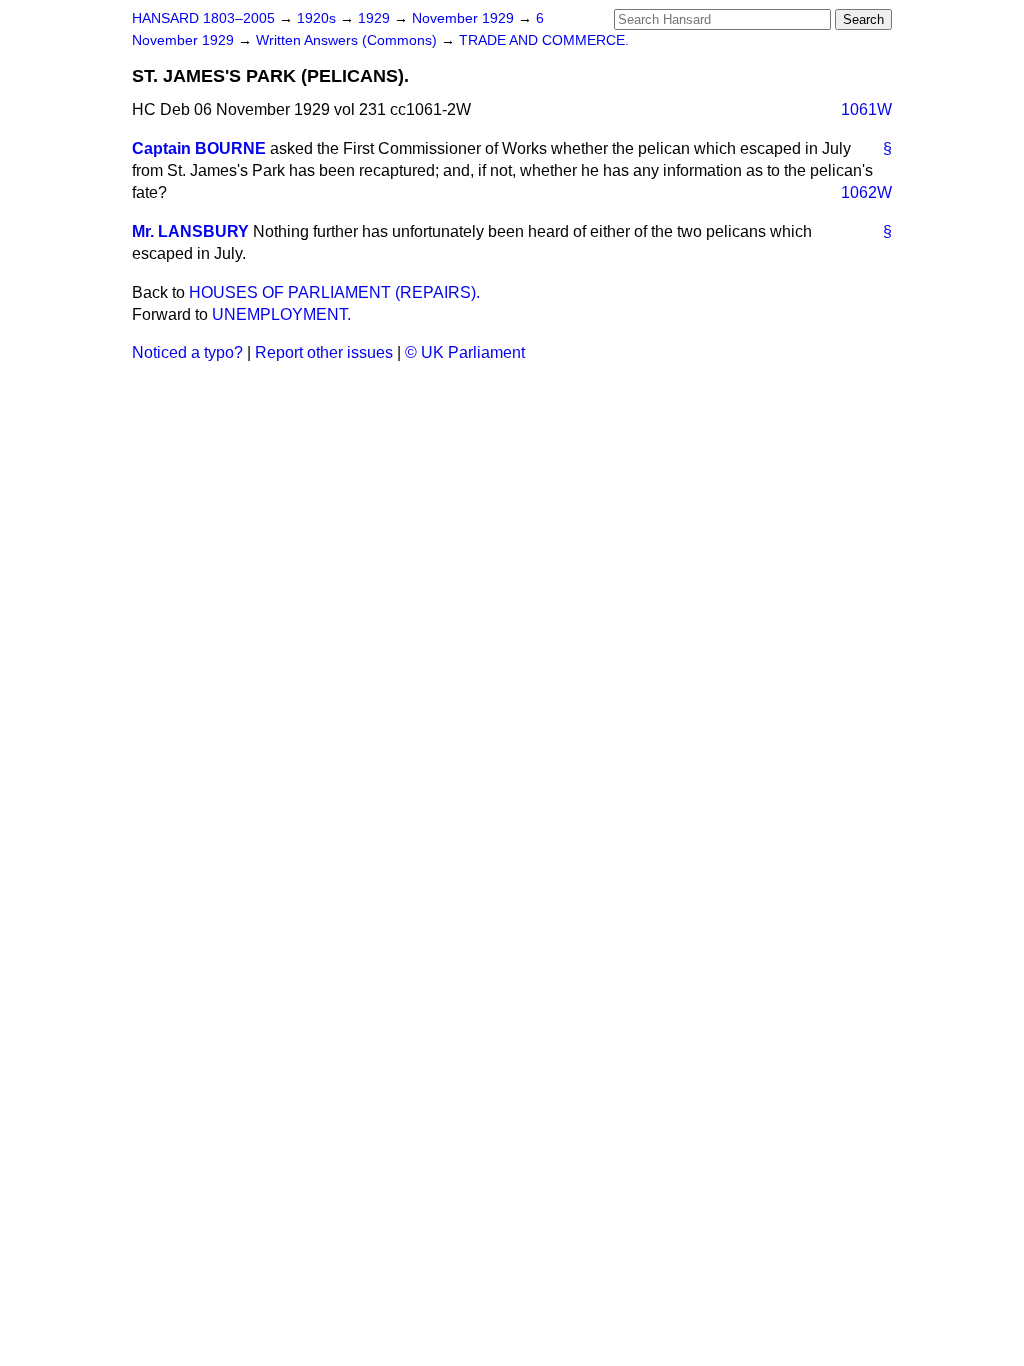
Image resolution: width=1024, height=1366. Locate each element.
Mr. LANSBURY (190, 231)
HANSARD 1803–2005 (203, 18)
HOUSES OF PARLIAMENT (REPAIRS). (334, 292)
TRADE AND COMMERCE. (544, 40)
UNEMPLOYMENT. (281, 314)
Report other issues (324, 352)
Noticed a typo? (187, 352)
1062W (866, 192)
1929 (376, 18)
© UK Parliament (465, 352)
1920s (318, 18)
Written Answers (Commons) (348, 40)
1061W (866, 109)
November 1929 (465, 18)
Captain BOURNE (199, 148)
